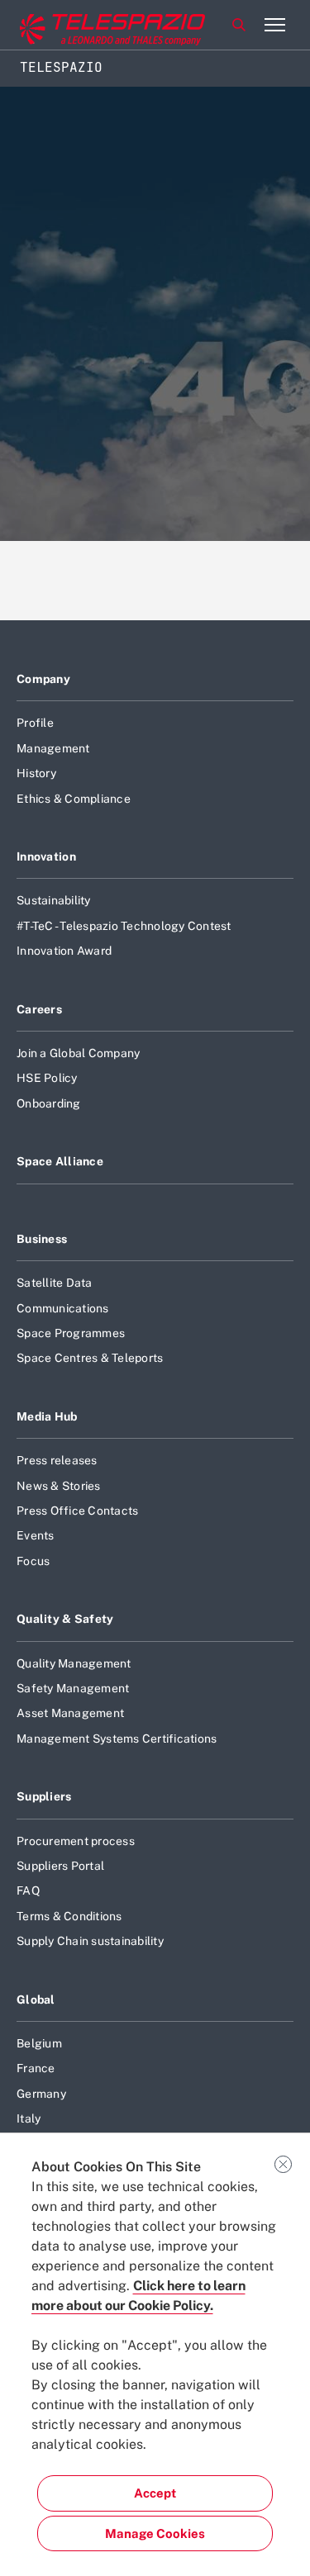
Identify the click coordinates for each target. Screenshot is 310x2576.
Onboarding (49, 1103)
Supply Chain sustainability (90, 1941)
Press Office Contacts (77, 1511)
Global (36, 2000)
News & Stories (59, 1486)
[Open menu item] (274, 25)
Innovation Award (64, 951)
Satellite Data (55, 1283)
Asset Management (70, 1713)
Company (43, 679)
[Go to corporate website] (82, 25)
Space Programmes (71, 1333)
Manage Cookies (155, 2533)
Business (42, 1239)
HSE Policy (47, 1078)
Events (36, 1535)
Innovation (46, 856)
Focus (33, 1561)
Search (239, 25)
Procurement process (76, 1841)
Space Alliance (60, 1161)
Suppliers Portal (60, 1866)
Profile (35, 723)
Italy (29, 2118)
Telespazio (61, 67)
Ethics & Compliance (74, 799)
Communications (63, 1308)
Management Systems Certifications (117, 1739)
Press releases (57, 1460)
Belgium (39, 2043)
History (36, 773)
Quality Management (74, 1663)
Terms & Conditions (69, 1916)
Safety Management (73, 1688)
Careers (39, 1009)
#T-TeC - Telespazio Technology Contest (124, 926)
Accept (155, 2493)
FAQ (28, 1890)
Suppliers (44, 1796)
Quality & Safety (65, 1619)
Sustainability (54, 900)
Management (53, 748)
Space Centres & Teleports (90, 1358)
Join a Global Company (78, 1053)
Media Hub (47, 1416)
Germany (41, 2094)
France (36, 2068)
